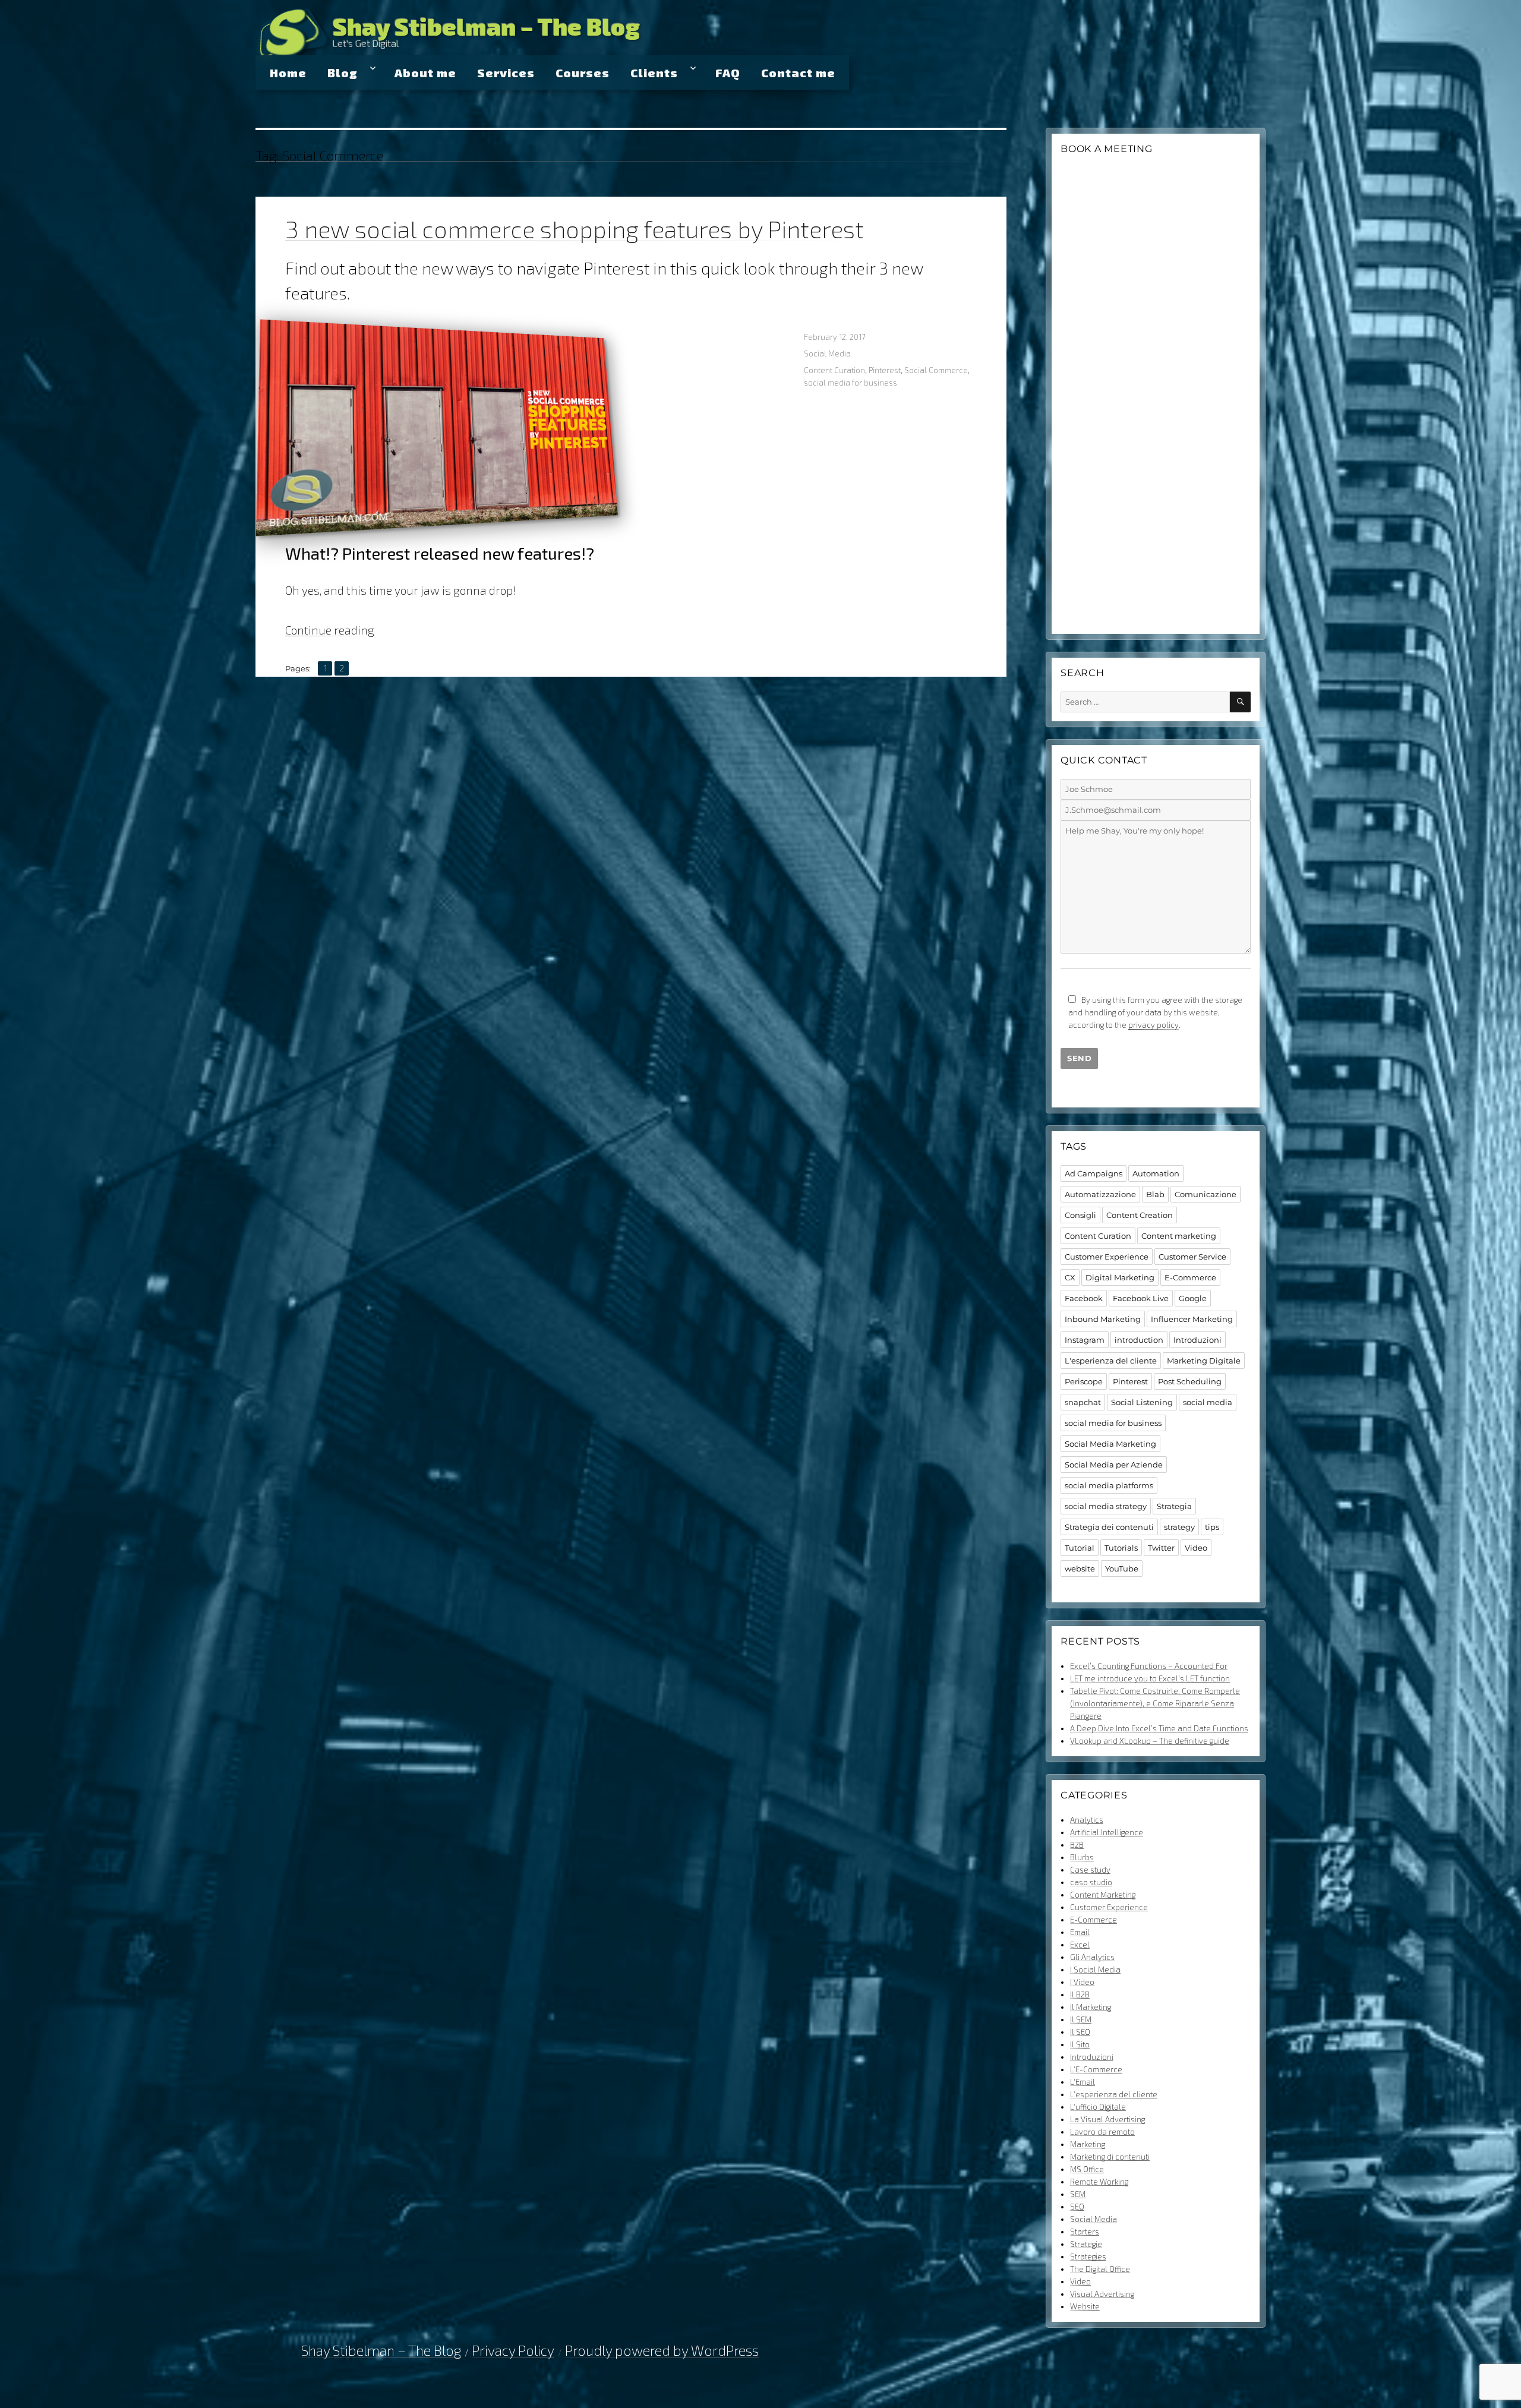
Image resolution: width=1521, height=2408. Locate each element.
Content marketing (1179, 1236)
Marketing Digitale (1204, 1361)
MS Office (1087, 2169)
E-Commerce (1190, 1277)
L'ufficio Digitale (1098, 2107)
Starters (1085, 2232)
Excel (1080, 1945)
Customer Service (1192, 1257)
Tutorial (1080, 1548)
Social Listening (1142, 1402)
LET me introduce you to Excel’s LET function (1150, 1678)
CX (1070, 1277)
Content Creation (1140, 1215)
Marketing (1088, 2144)
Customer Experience (1107, 1257)
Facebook (1084, 1298)
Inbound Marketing (1103, 1319)
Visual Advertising (1102, 2294)
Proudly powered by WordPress (662, 2350)
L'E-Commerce (1096, 2069)
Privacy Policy (513, 2350)
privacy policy (1154, 1025)
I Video (1082, 1982)
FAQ (728, 72)
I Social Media (1095, 1970)
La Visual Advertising (1107, 2119)
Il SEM (1081, 2019)
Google (1193, 1298)
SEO (1077, 2207)
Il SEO (1080, 2032)
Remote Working (1099, 2182)
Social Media (827, 354)
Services (506, 72)
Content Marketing (1103, 1895)
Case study (1090, 1870)
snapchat (1083, 1402)
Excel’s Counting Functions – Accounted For (1149, 1666)
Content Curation (834, 370)
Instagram (1085, 1340)
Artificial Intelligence (1107, 1832)
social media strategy (1106, 1506)
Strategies (1088, 2256)
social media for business (851, 383)
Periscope (1084, 1381)
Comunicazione (1206, 1194)
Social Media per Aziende (1114, 1465)
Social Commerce (936, 370)
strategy (1179, 1527)
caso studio (1091, 1882)
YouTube (1122, 1568)
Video (1196, 1548)
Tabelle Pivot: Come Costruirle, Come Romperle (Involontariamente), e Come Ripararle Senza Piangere (1155, 1703)
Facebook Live (1141, 1298)
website (1080, 1568)
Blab (1155, 1194)
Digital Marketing (1120, 1277)
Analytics (1087, 1820)
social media (1208, 1402)
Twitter (1161, 1548)
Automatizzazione (1100, 1194)
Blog (343, 72)
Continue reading (330, 630)
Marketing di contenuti (1110, 2157)
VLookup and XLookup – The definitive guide (1150, 1741)
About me (425, 72)
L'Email (1083, 2082)
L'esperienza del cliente (1111, 1361)
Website (1085, 2306)
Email (1080, 1932)
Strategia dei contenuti (1109, 1527)
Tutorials (1121, 1548)
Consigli (1080, 1215)
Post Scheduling (1190, 1381)
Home (288, 72)
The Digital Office (1100, 2269)
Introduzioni (1197, 1340)
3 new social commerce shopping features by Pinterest (575, 229)
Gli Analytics (1092, 1957)
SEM (1078, 2194)
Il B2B (1080, 1994)
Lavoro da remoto (1102, 2132)
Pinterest (885, 370)
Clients (654, 72)
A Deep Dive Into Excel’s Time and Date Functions (1159, 1728)
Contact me (798, 72)
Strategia (1174, 1506)
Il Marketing (1091, 2007)
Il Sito (1080, 2044)
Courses (583, 72)
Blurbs (1082, 1857)
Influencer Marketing (1192, 1319)
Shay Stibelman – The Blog (486, 26)
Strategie (1086, 2244)
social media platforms (1109, 1485)
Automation (1156, 1173)
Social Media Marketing (1110, 1444)
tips (1212, 1527)
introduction (1139, 1340)
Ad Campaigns (1094, 1173)
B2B (1077, 1845)
